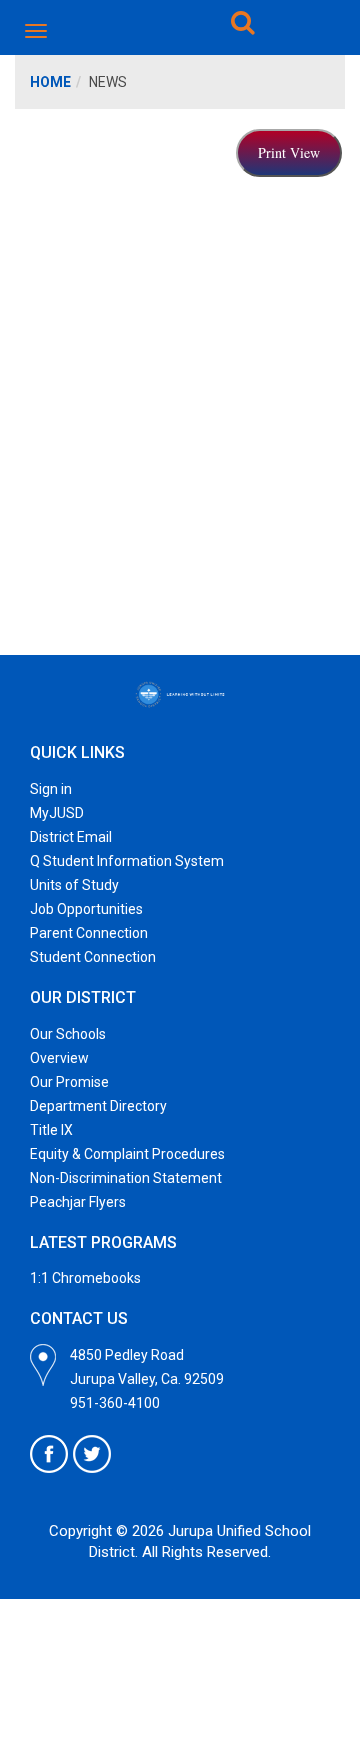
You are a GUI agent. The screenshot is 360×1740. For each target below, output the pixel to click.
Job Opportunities (86, 909)
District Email (71, 837)
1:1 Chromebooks (85, 1278)
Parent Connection (89, 933)
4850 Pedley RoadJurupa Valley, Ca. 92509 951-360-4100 (147, 1379)
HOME (50, 82)
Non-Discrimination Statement (126, 1178)
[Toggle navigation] (37, 31)
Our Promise (69, 1082)
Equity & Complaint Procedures (127, 1154)
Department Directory (98, 1106)
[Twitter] (92, 1454)
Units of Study (74, 885)
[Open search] (243, 26)
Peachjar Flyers (78, 1202)
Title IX (51, 1130)
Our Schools (68, 1034)
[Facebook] (49, 1454)
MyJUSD (57, 813)
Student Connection (93, 957)
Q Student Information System (127, 861)
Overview (59, 1058)
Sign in (51, 789)
